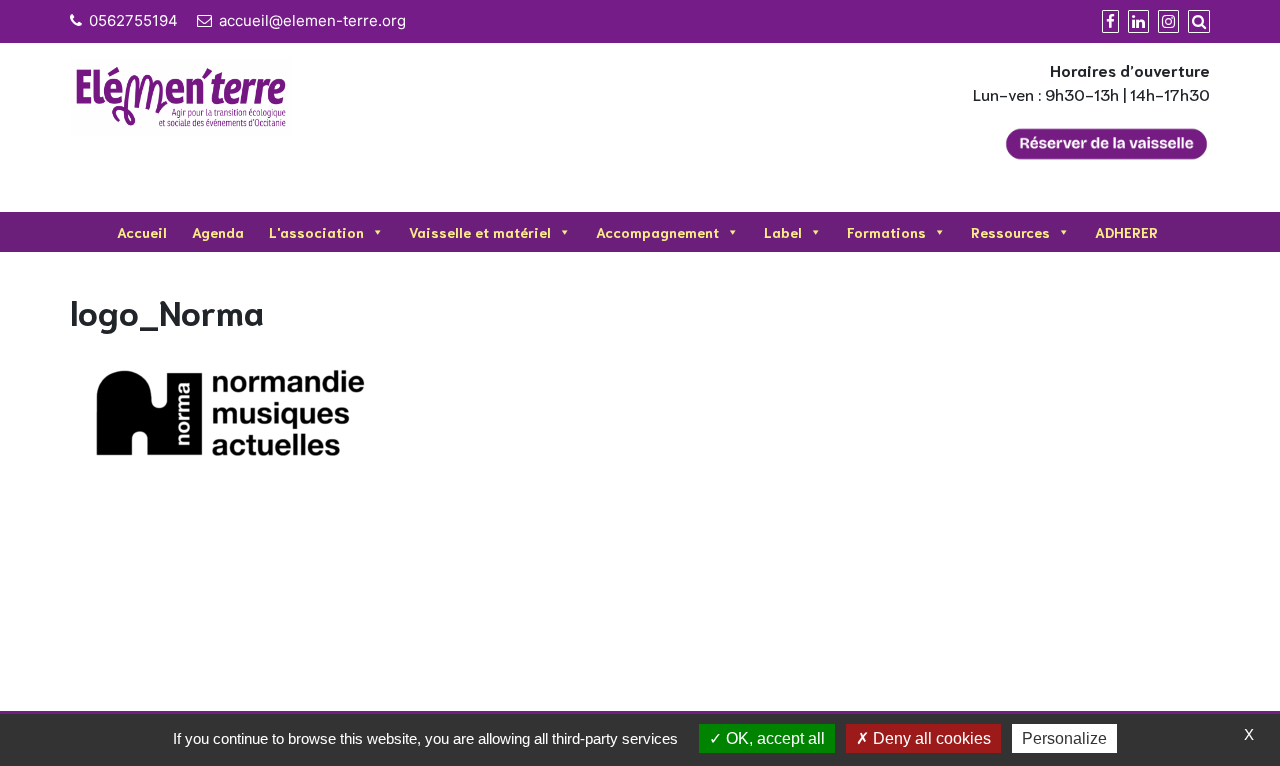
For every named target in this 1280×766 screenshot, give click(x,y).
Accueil (142, 232)
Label (783, 232)
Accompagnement (657, 232)
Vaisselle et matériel (480, 232)
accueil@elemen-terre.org (312, 20)
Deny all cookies (930, 738)
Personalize (1064, 738)
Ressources (1010, 232)
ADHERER (1126, 232)
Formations (886, 232)
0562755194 (133, 20)
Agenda (218, 232)
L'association (316, 232)
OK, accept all (773, 738)
